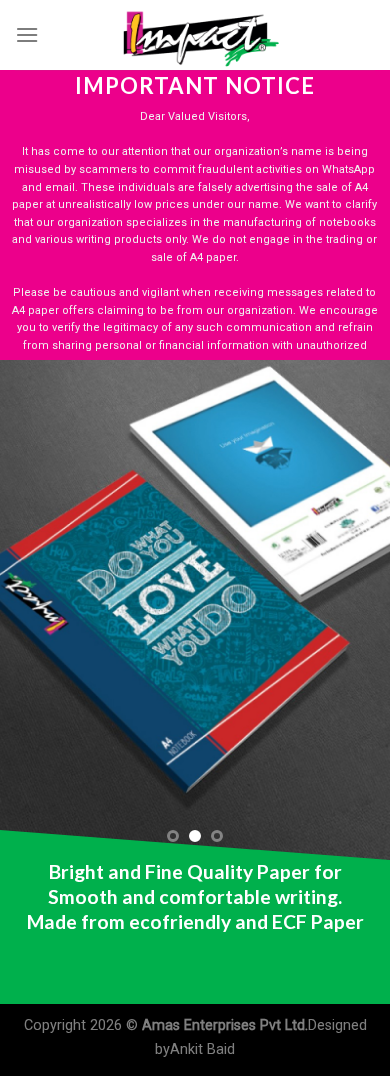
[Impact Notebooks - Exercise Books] (195, 35)
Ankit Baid (202, 1049)
